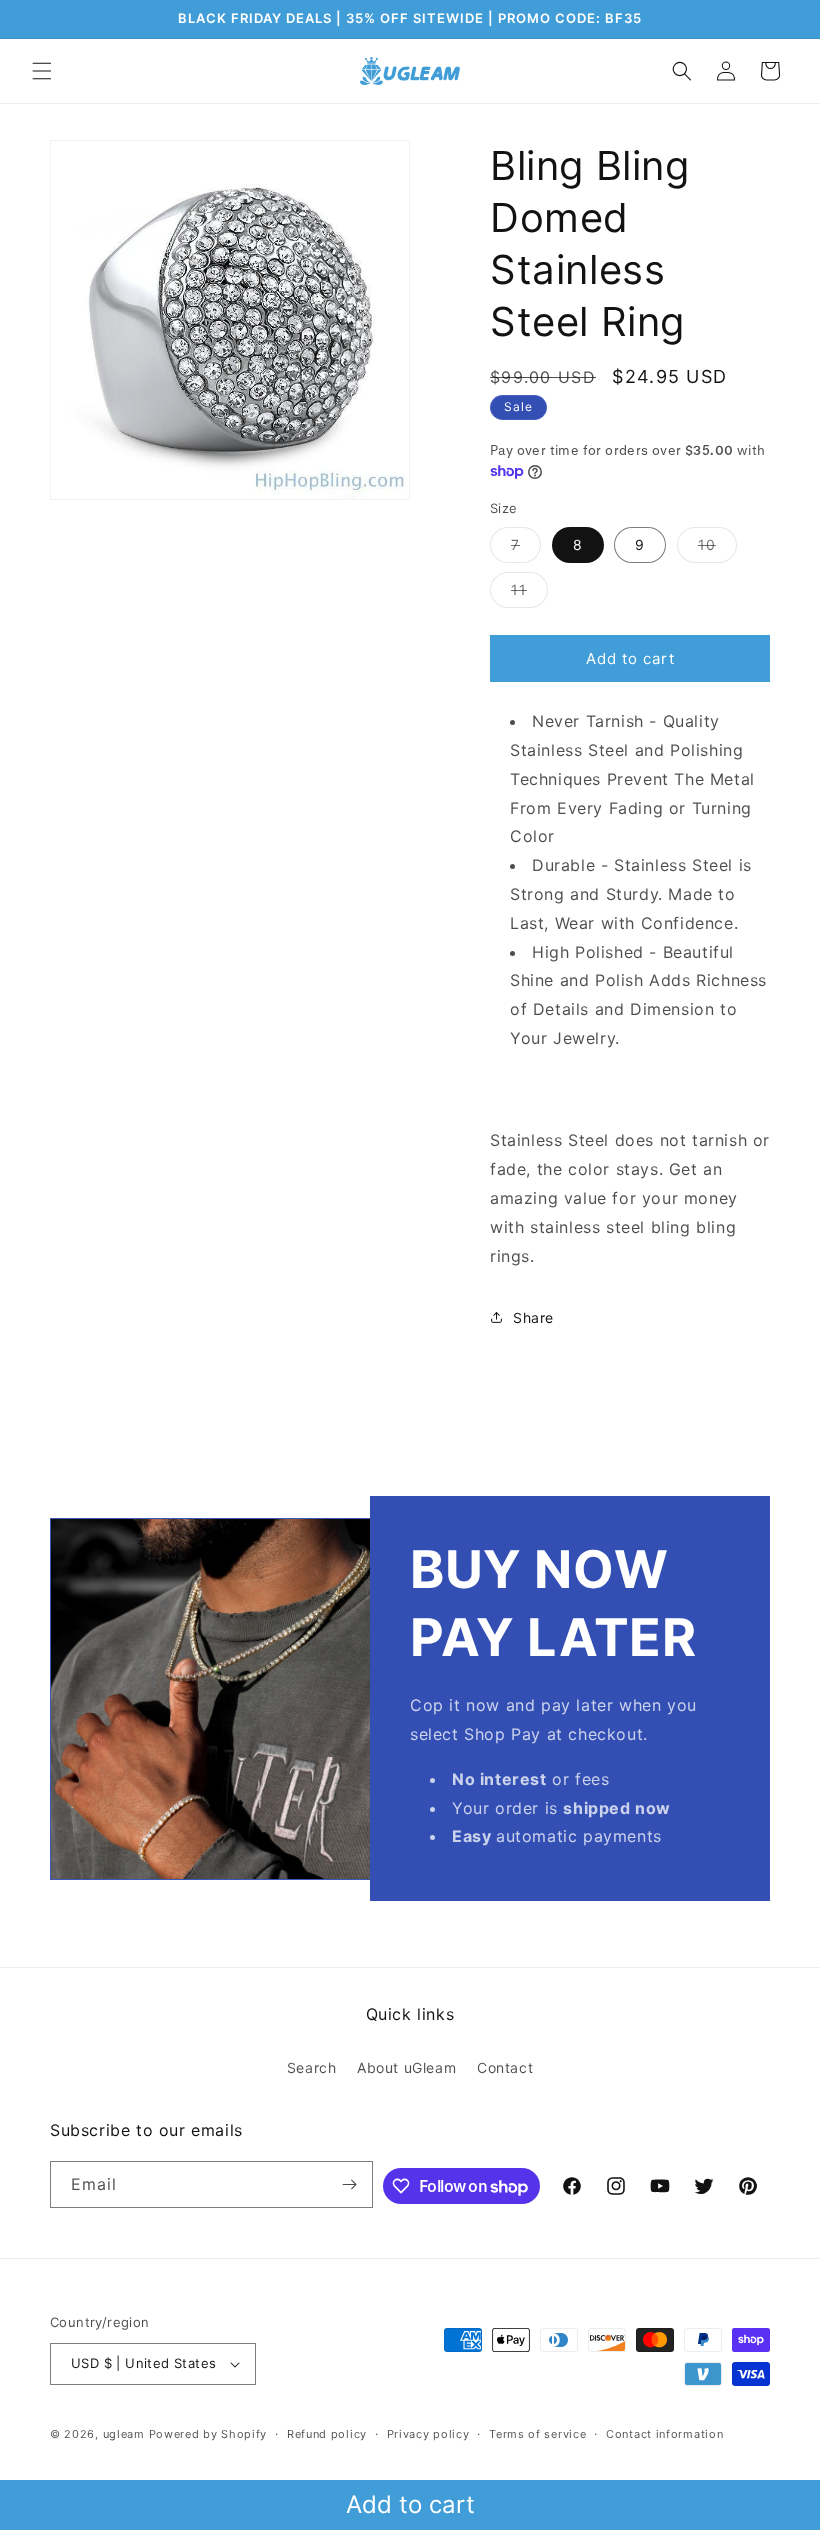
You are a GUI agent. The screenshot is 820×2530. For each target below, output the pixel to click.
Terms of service (537, 2434)
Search (312, 2067)
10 (717, 549)
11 (529, 594)
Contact (505, 2067)
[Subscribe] (350, 2184)
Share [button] (533, 1317)
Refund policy (327, 2434)
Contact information (664, 2434)
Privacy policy (428, 2434)
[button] (42, 71)
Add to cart (410, 2504)
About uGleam (406, 2067)
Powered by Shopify (208, 2434)
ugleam (124, 2434)
